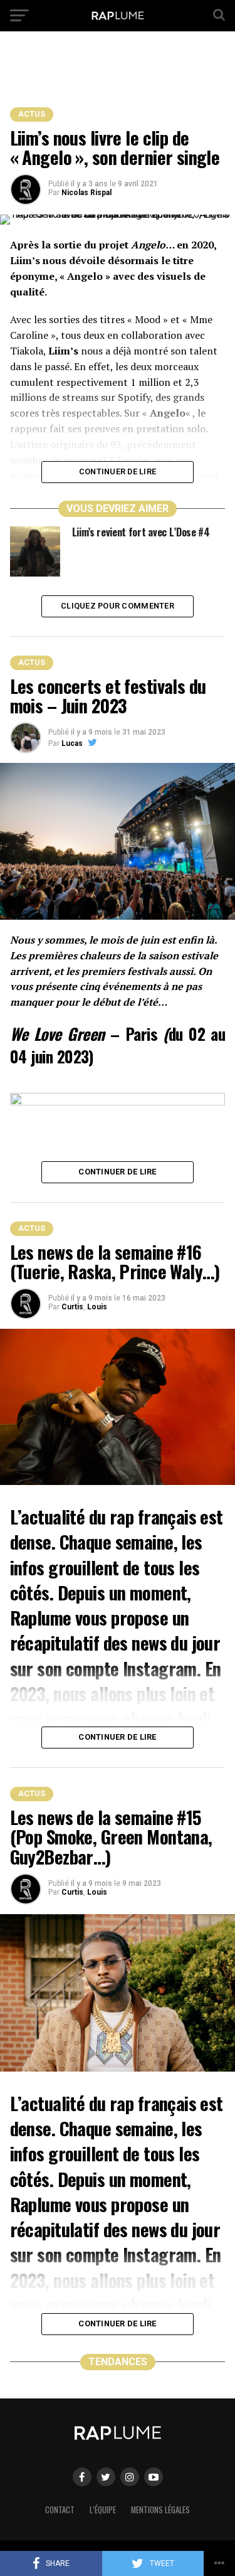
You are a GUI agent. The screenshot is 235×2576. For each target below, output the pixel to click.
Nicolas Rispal (86, 193)
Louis (97, 1307)
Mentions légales (160, 2510)
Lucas (72, 743)
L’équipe (103, 2510)
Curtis (72, 1307)
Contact (60, 2510)
